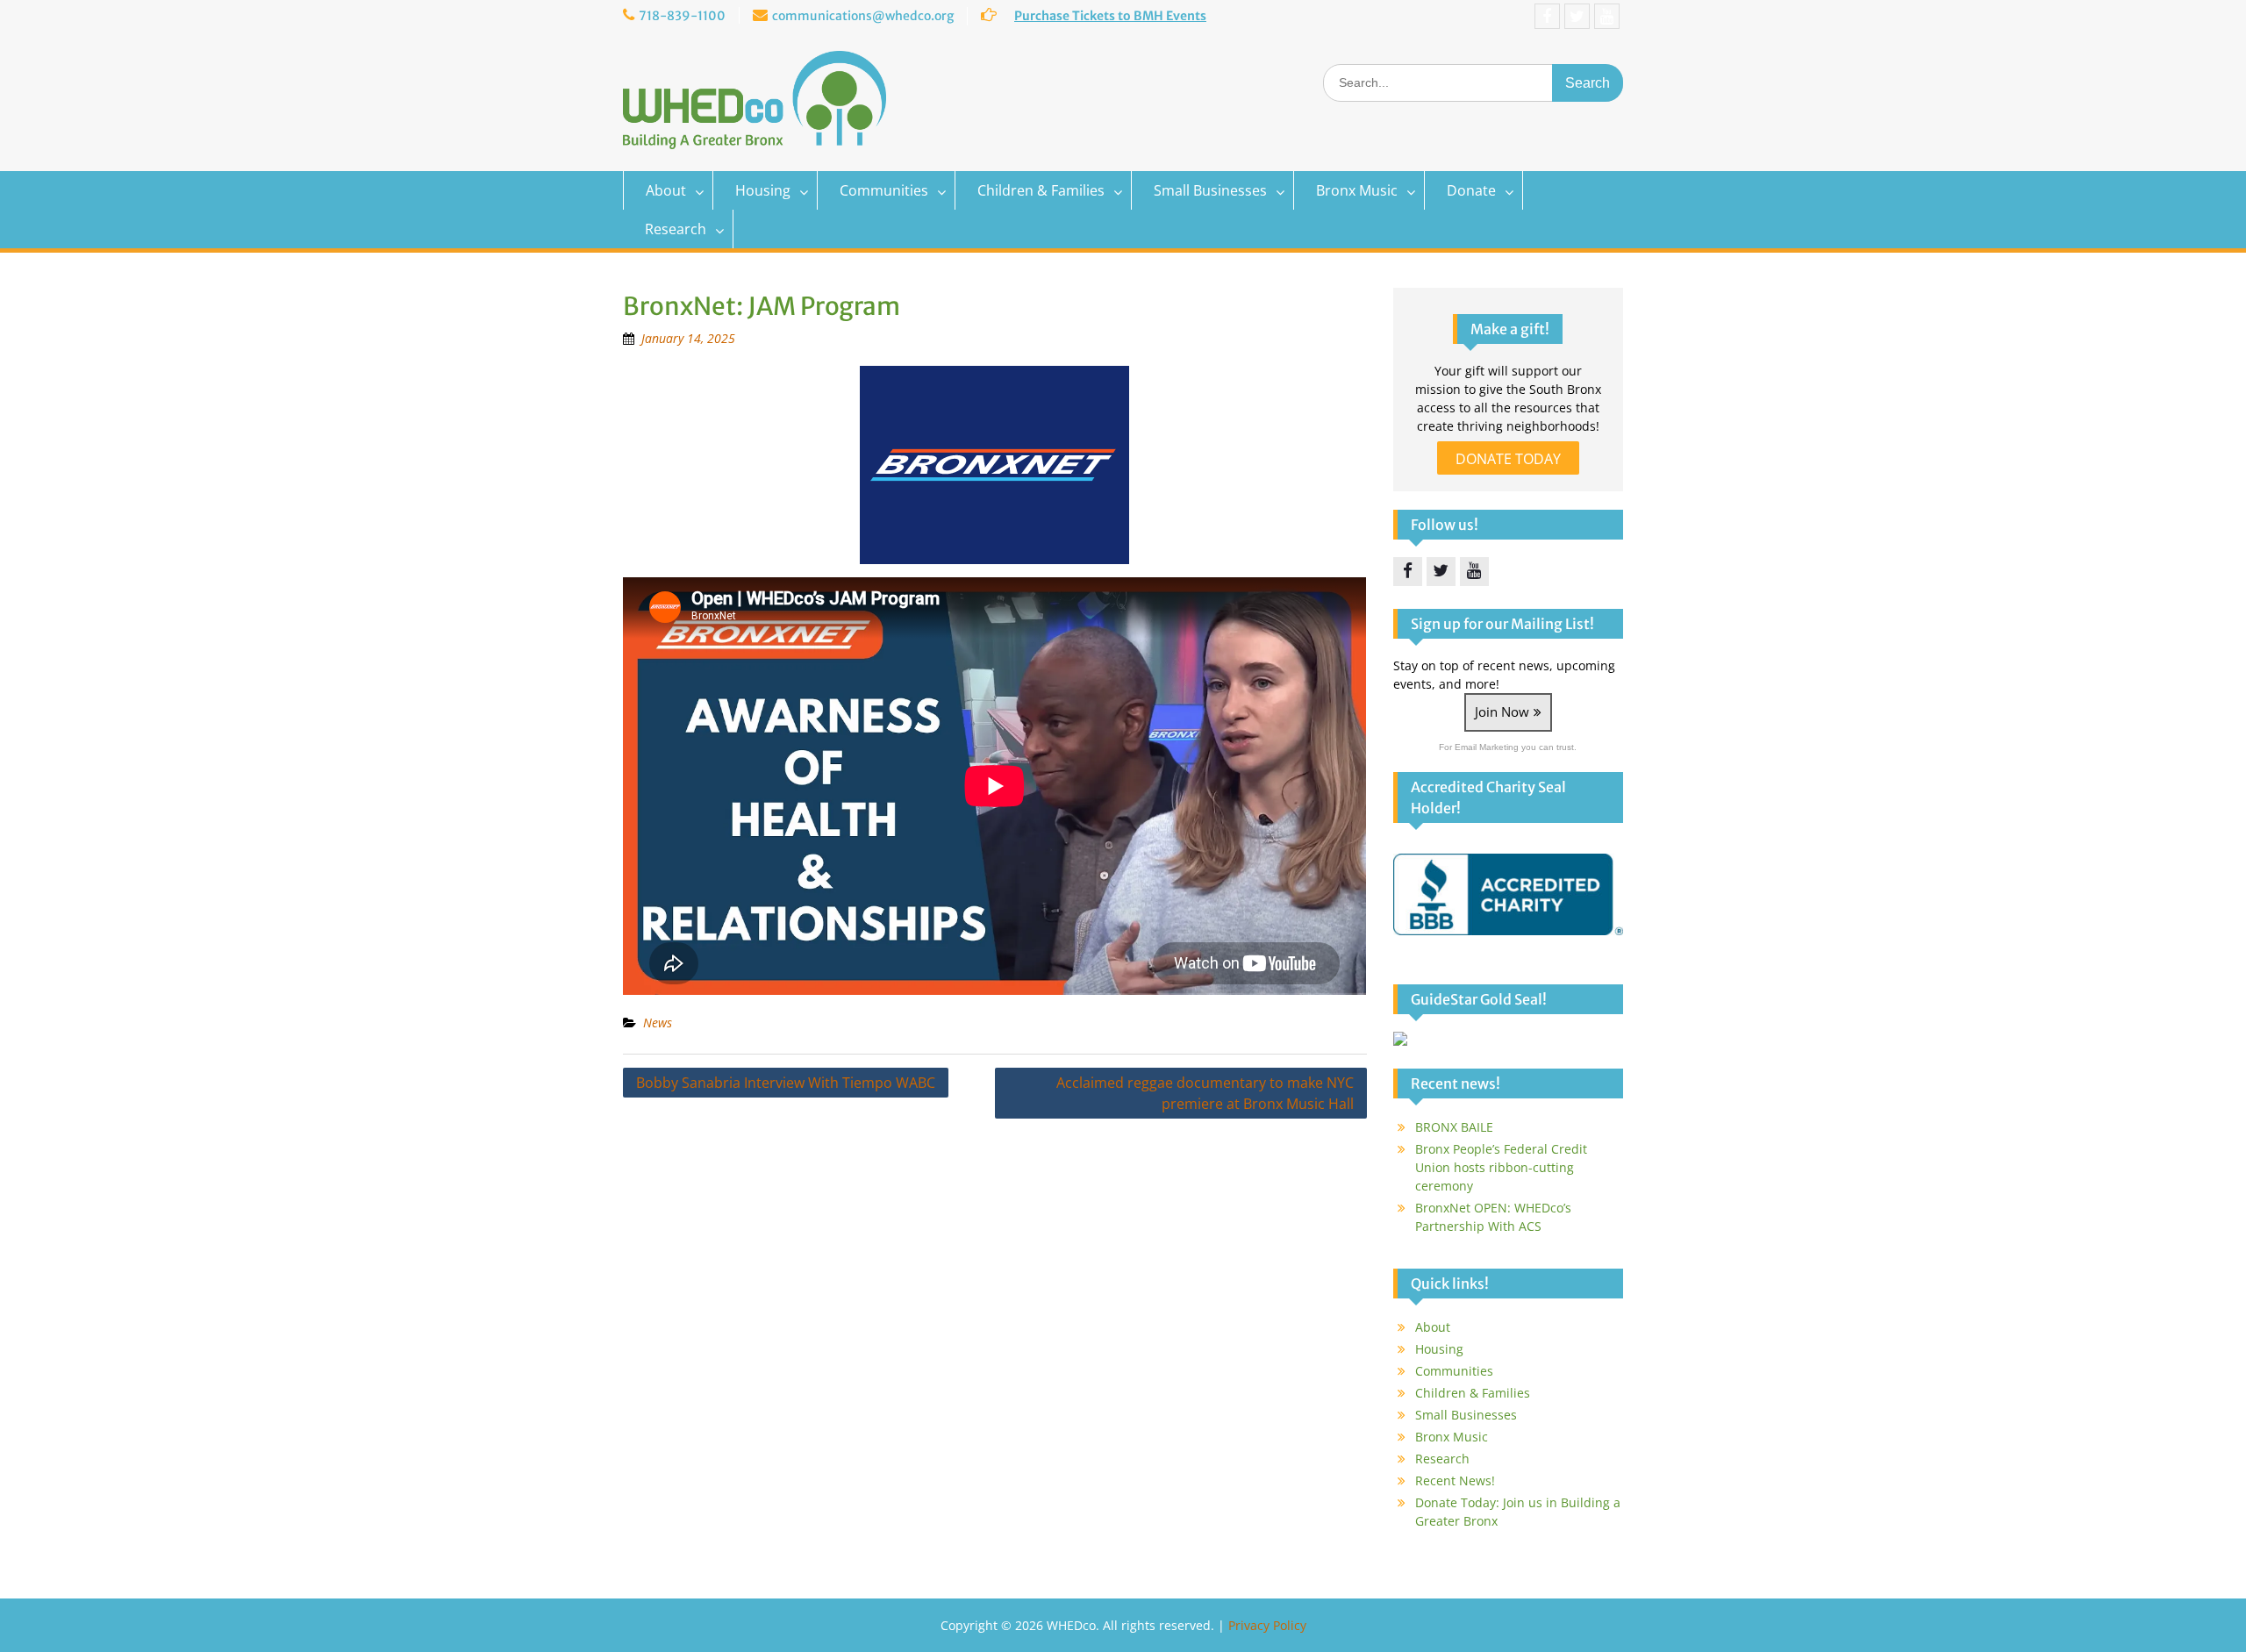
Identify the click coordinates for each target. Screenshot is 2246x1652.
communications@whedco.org (863, 16)
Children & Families (1041, 190)
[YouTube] (1607, 16)
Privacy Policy (1267, 1625)
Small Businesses (1210, 190)
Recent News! (1455, 1480)
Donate (1471, 190)
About (666, 190)
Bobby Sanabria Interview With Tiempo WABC (786, 1083)
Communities (884, 190)
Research (676, 229)
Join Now (1502, 712)
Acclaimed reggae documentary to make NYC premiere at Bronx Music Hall (1205, 1093)
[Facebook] (1547, 16)
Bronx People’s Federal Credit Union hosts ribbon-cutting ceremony (1501, 1167)
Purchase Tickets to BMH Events (1110, 16)
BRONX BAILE (1454, 1127)
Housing (763, 190)
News (658, 1023)
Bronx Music (1357, 190)
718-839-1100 (682, 16)
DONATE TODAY (1508, 459)
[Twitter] (1577, 16)
